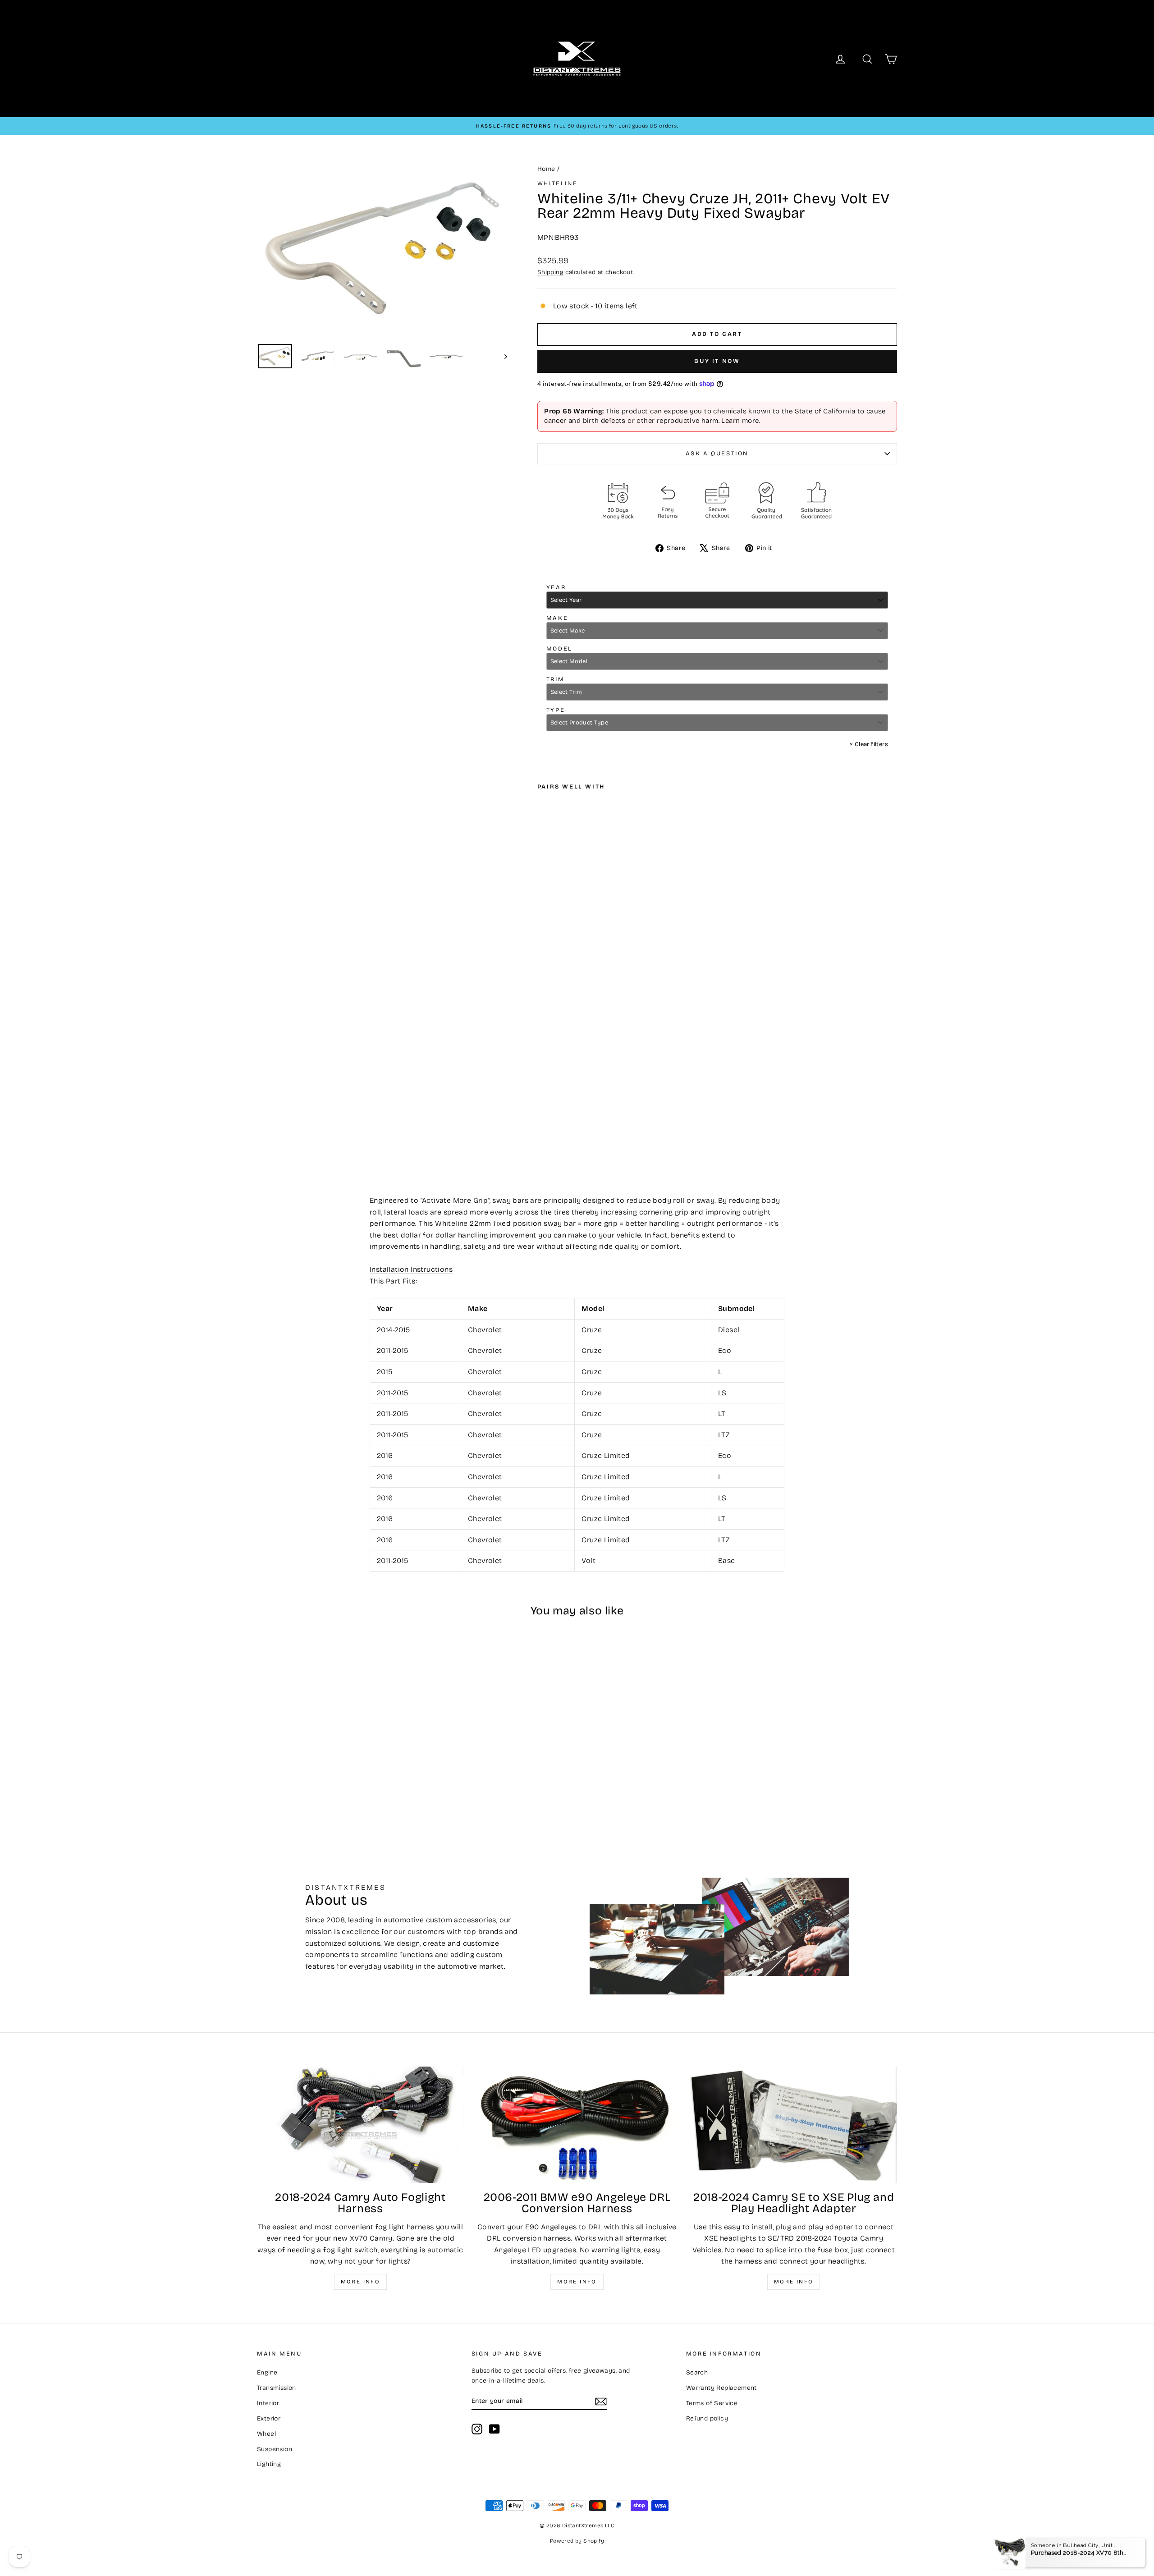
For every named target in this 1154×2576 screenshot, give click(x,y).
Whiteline (557, 183)
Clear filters (869, 744)
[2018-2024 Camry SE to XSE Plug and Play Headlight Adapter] (794, 2125)
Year (556, 587)
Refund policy (707, 2418)
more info (794, 2282)
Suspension (275, 2449)
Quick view (334, 1744)
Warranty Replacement (721, 2388)
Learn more (740, 421)
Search (697, 2372)
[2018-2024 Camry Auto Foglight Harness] (360, 2125)
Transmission (277, 2388)
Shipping (550, 272)
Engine (267, 2372)
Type (556, 710)
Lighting (269, 2464)
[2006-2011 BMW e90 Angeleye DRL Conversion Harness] (577, 2125)
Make (557, 618)
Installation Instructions (411, 1269)
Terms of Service (712, 2403)
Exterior (269, 2418)
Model (559, 649)
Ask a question (717, 454)
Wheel (266, 2434)
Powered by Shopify (577, 2541)
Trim (555, 679)
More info (361, 2282)
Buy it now (717, 361)
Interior (268, 2403)
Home (546, 169)
